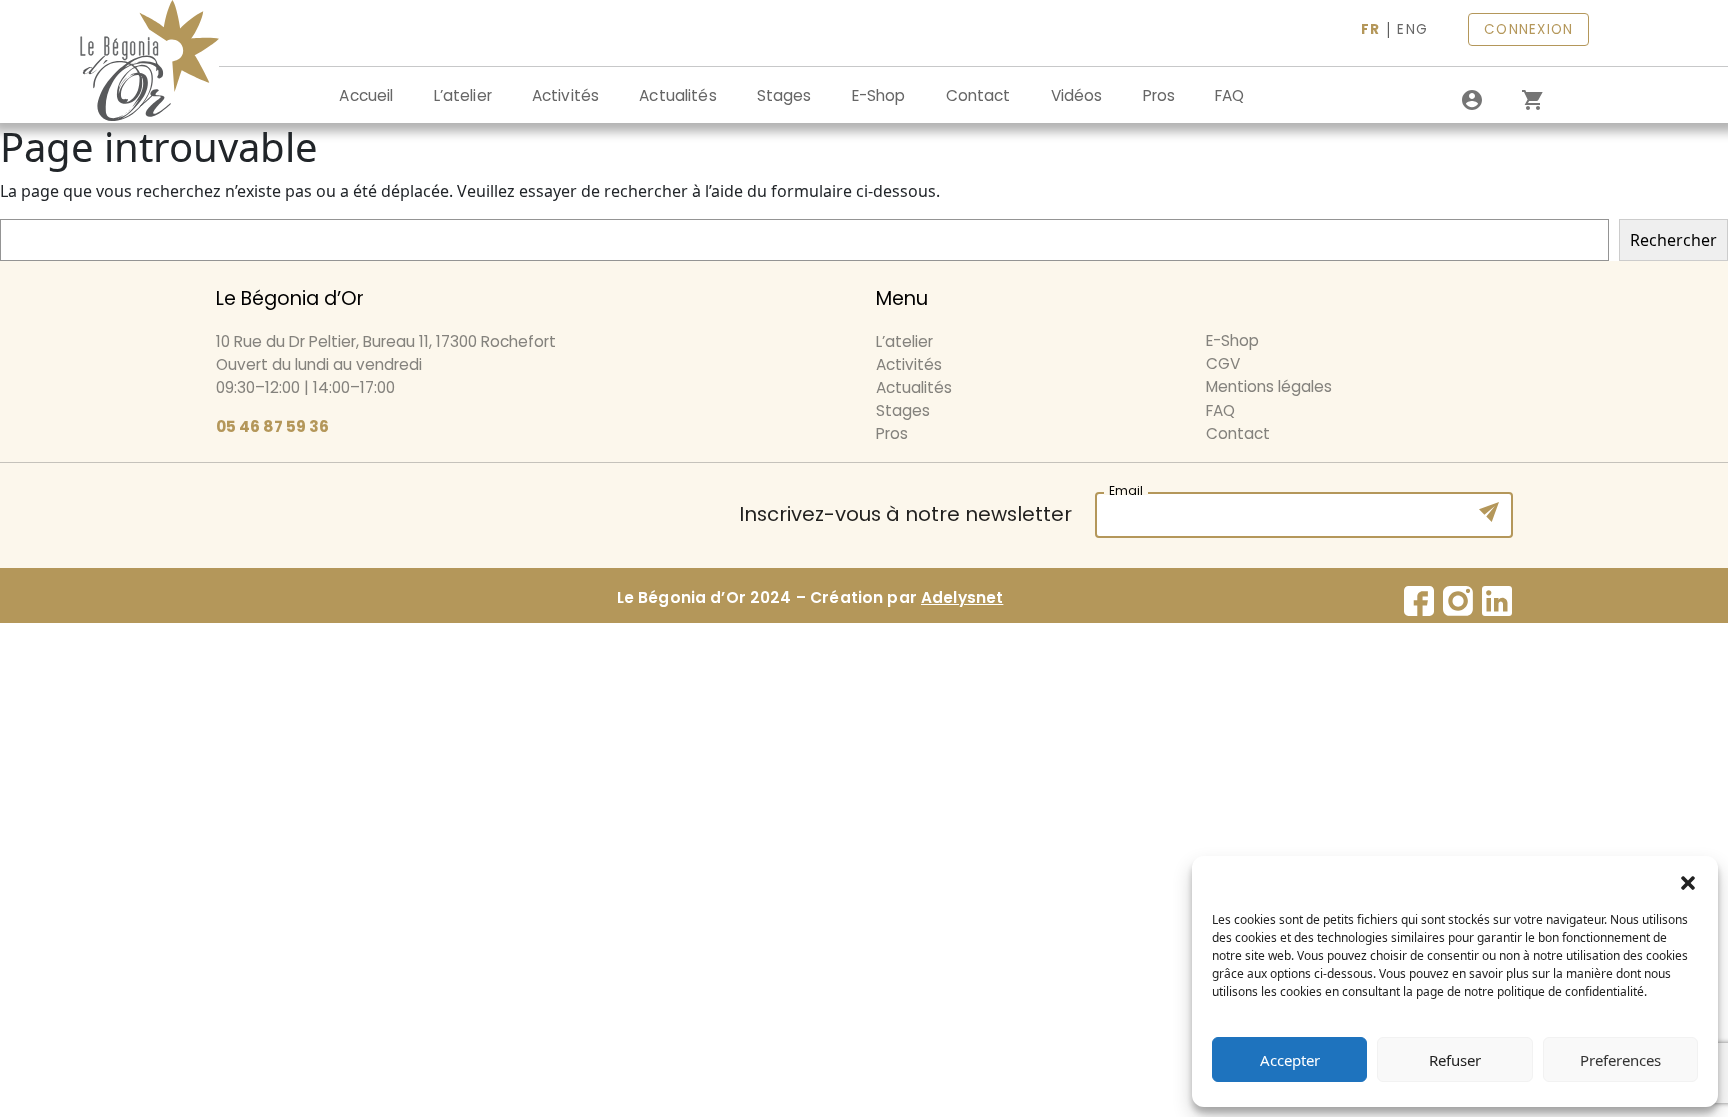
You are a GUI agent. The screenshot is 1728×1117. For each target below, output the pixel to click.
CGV (1223, 363)
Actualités (678, 95)
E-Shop (879, 95)
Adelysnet (962, 597)
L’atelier (463, 95)
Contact (978, 95)
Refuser (1455, 1060)
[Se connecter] (1472, 100)
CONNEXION (1528, 29)
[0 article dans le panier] (1532, 100)
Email (1126, 488)
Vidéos (1077, 95)
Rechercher (1673, 240)
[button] (1688, 881)
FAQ (1229, 95)
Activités (565, 95)
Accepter (1290, 1060)
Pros (1159, 95)
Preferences (1620, 1060)
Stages (784, 95)
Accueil (366, 95)
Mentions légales (1269, 386)
